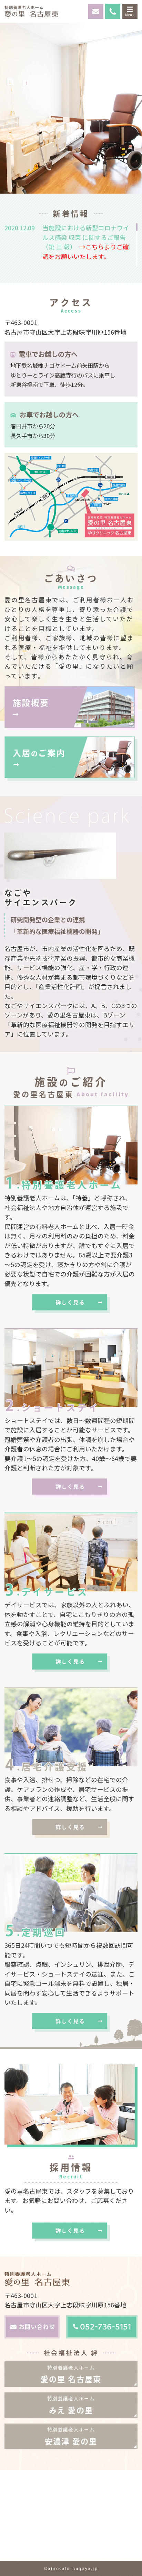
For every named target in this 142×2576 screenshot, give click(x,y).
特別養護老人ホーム (71, 2374)
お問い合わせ (37, 2327)
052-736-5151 (105, 2327)
